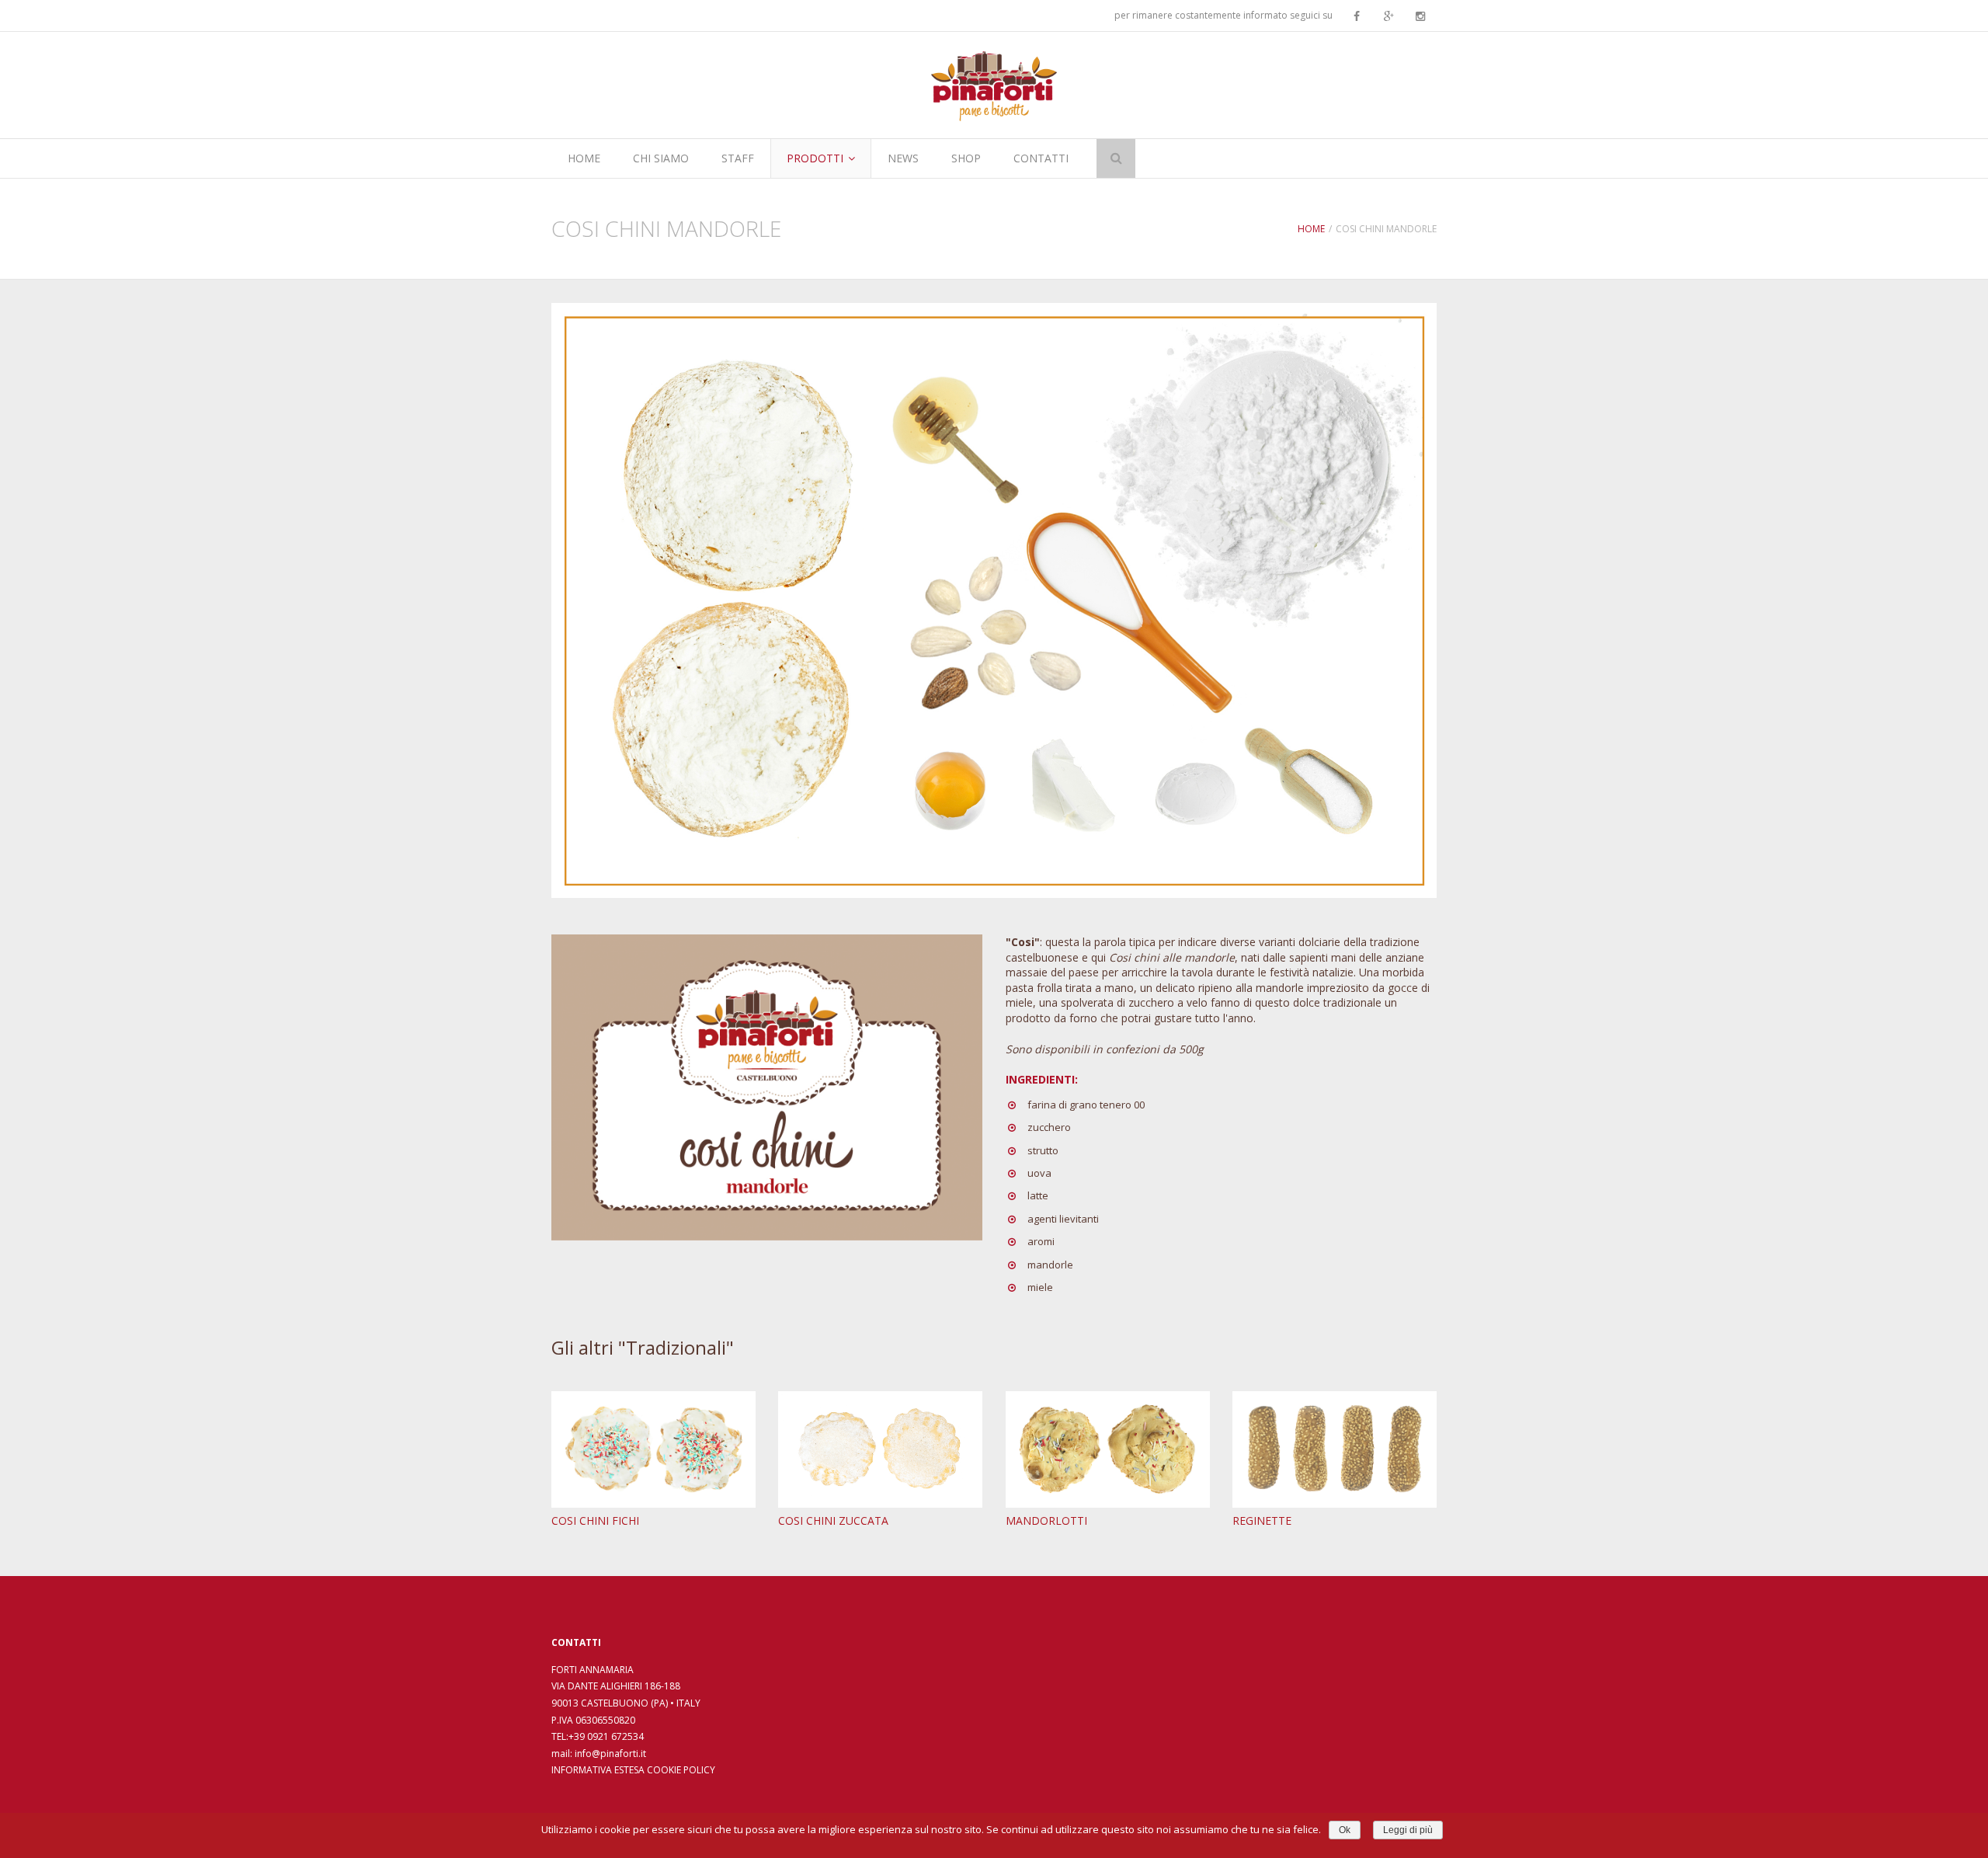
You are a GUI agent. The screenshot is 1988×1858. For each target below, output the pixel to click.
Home (1311, 229)
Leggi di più (1408, 1830)
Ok (1345, 1830)
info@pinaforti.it (610, 1754)
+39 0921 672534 (606, 1736)
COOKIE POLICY (681, 1770)
